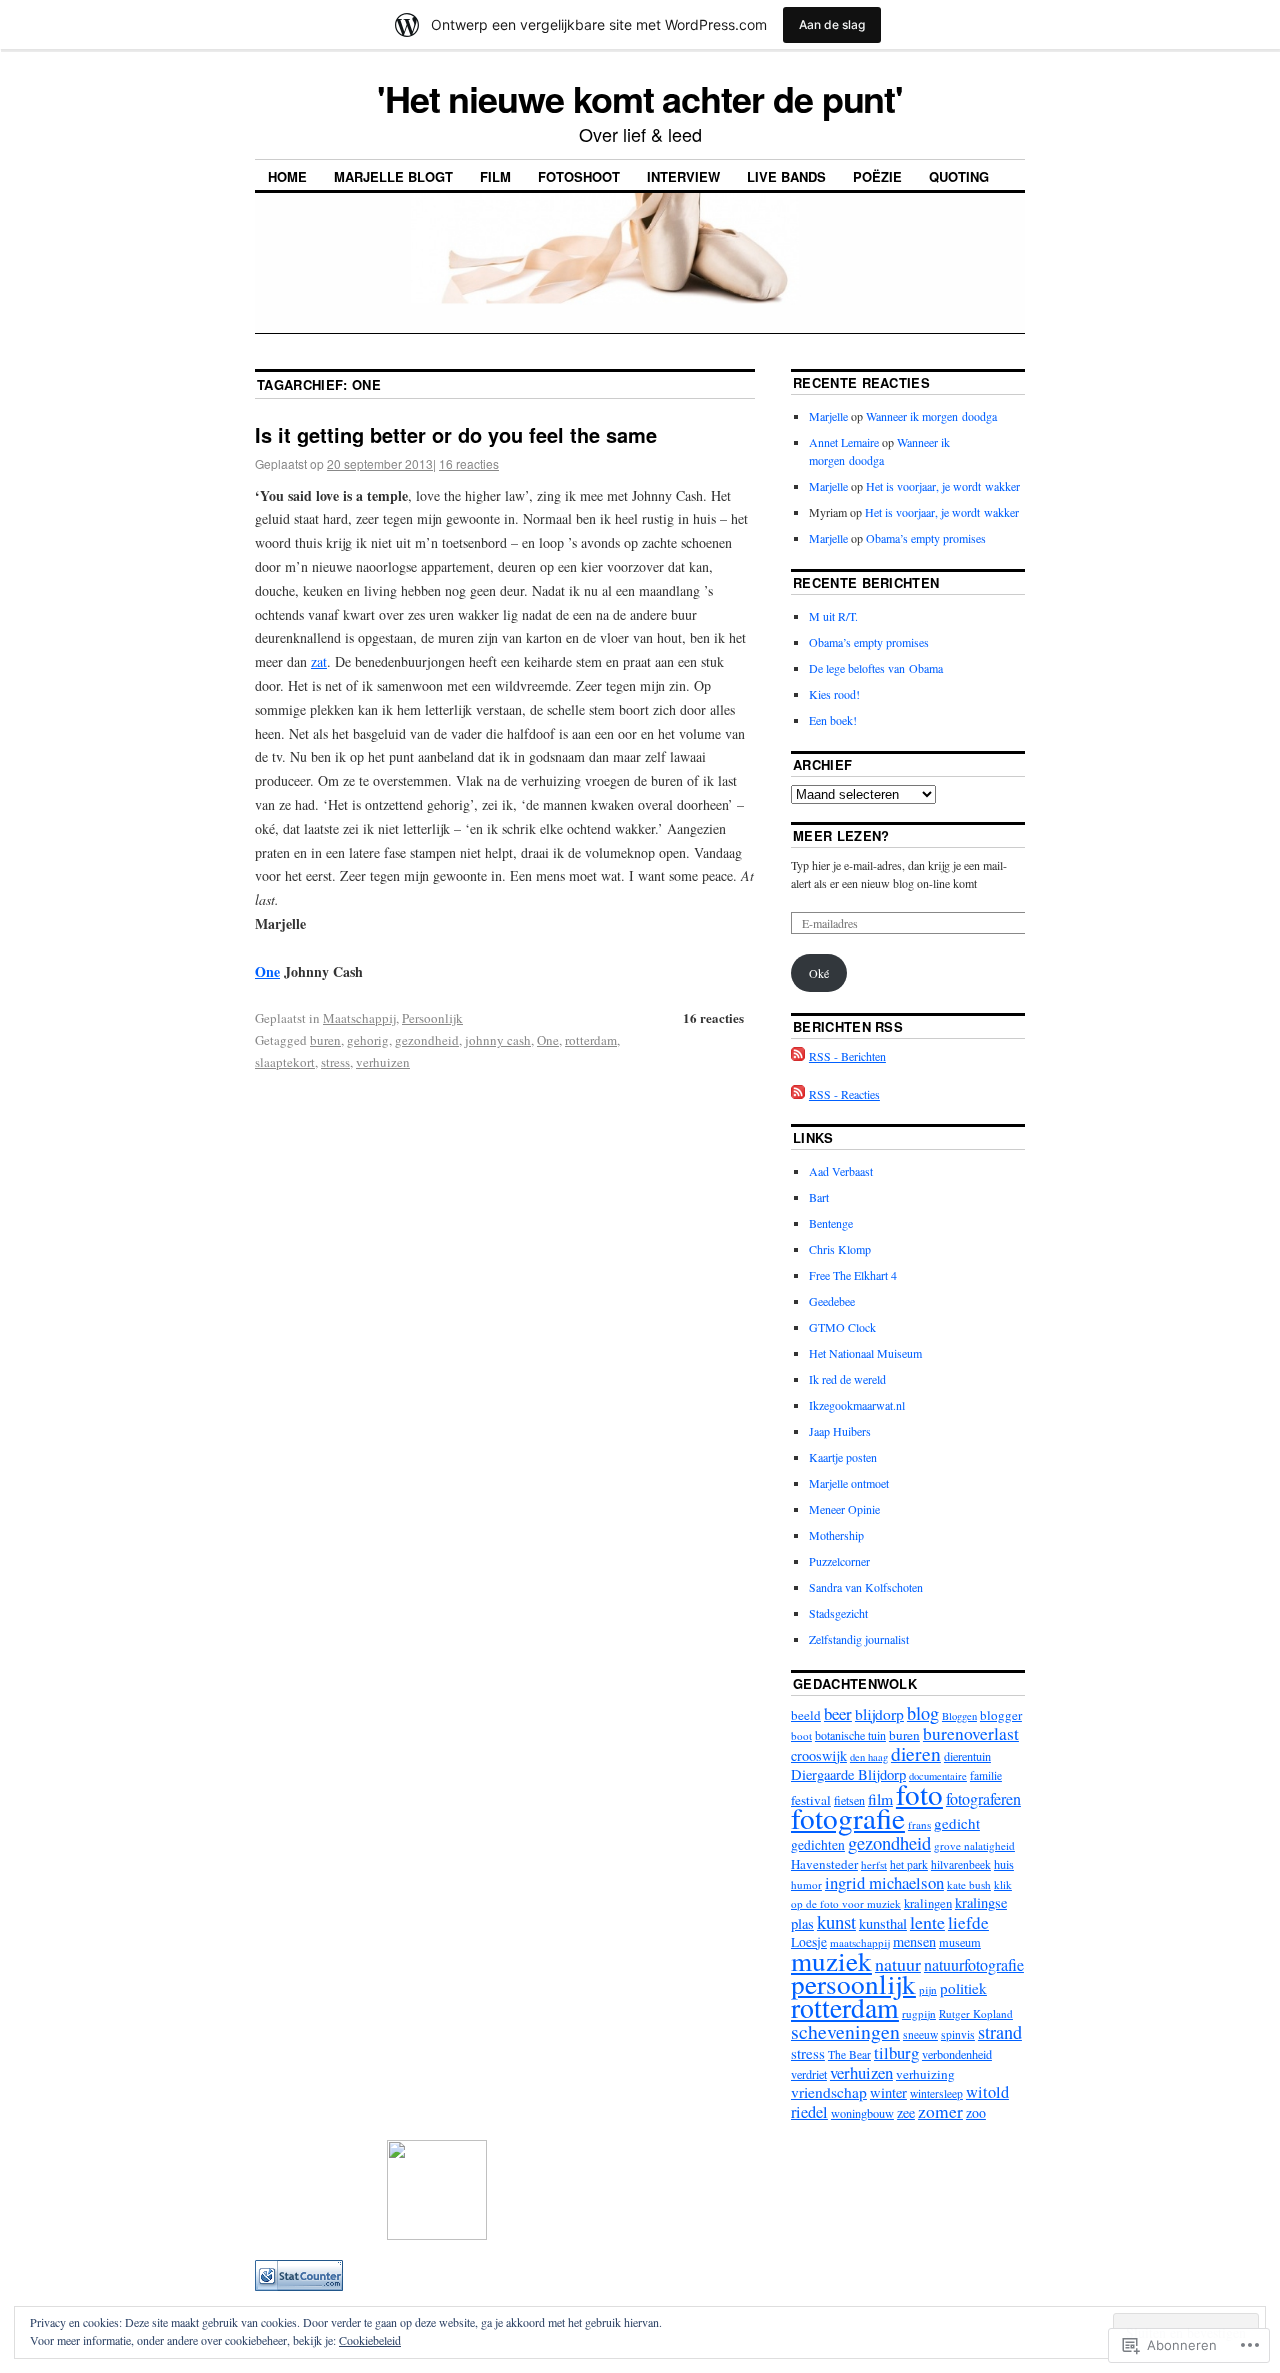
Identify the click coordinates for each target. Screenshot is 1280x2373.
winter (888, 2092)
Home (287, 176)
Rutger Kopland (976, 2013)
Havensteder (824, 1864)
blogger (1001, 1715)
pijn (928, 1989)
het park (909, 1864)
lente (927, 1922)
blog (923, 1713)
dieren (916, 1753)
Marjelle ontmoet (849, 1483)
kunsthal (883, 1923)
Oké (819, 973)
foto (919, 1793)
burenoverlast (971, 1733)
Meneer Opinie (844, 1509)
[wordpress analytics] (299, 2286)
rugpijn (919, 2013)
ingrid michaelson (884, 1882)
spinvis (958, 2034)
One (267, 971)
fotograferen (983, 1799)
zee (906, 2112)
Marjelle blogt (393, 176)
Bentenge (831, 1223)
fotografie (848, 1817)
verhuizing (925, 2074)
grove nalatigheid (974, 1845)
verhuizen (383, 1062)
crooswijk (819, 1755)
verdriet (809, 2074)
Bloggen (959, 1716)
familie (986, 1775)
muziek (831, 1960)
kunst (836, 1921)
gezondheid (427, 1040)
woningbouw (862, 2113)
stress (335, 1062)
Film (495, 176)
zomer (940, 2111)
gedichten (818, 1845)
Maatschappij (359, 1018)
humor (806, 1884)
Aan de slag (832, 24)
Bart (819, 1197)
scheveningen (845, 2031)
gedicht (957, 1823)
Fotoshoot (579, 176)
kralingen (928, 1903)
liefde (968, 1922)
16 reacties (469, 463)
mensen (914, 1941)
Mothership (836, 1535)
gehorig (368, 1040)
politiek (963, 1988)
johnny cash (498, 1040)
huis (1004, 1864)
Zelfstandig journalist (859, 1639)
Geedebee (832, 1301)
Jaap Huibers (840, 1431)
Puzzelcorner (839, 1561)
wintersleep (936, 2093)
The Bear (849, 2054)
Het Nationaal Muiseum (865, 1353)
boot (801, 1735)
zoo (976, 2112)
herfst (874, 1864)
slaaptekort (285, 1062)
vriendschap (829, 2092)
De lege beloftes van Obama (876, 668)
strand (1000, 2032)
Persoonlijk (432, 1018)
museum (960, 1942)
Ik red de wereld (847, 1379)
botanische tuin (850, 1735)
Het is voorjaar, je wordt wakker (943, 486)
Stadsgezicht (838, 1613)
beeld (806, 1715)
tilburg (896, 2052)
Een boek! (833, 720)
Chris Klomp (840, 1249)
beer (838, 1713)
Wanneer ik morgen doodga (931, 416)
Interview (683, 176)
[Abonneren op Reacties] (798, 1094)
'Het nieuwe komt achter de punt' (640, 98)
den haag (869, 1757)
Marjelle (828, 416)
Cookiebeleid (370, 2340)
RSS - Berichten (847, 1056)
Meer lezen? (841, 835)
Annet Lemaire (844, 442)
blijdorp (879, 1714)
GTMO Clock (842, 1327)
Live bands (786, 176)
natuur (898, 1964)
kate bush (969, 1884)
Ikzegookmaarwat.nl (857, 1405)
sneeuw (920, 2034)
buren (325, 1040)
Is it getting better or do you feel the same (456, 434)
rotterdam (591, 1040)
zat (319, 661)
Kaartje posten (843, 1457)
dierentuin (967, 1756)
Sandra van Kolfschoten (866, 1587)
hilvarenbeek (961, 1864)
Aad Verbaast (841, 1171)
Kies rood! (834, 694)
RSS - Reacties (844, 1094)
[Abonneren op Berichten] (798, 1056)
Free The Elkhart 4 (853, 1275)
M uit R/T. (833, 616)
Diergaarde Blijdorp (848, 1774)
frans (919, 1824)
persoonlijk (853, 1983)
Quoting (959, 176)
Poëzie (877, 176)
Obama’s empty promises (926, 538)
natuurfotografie (974, 1964)
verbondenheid (957, 2054)
